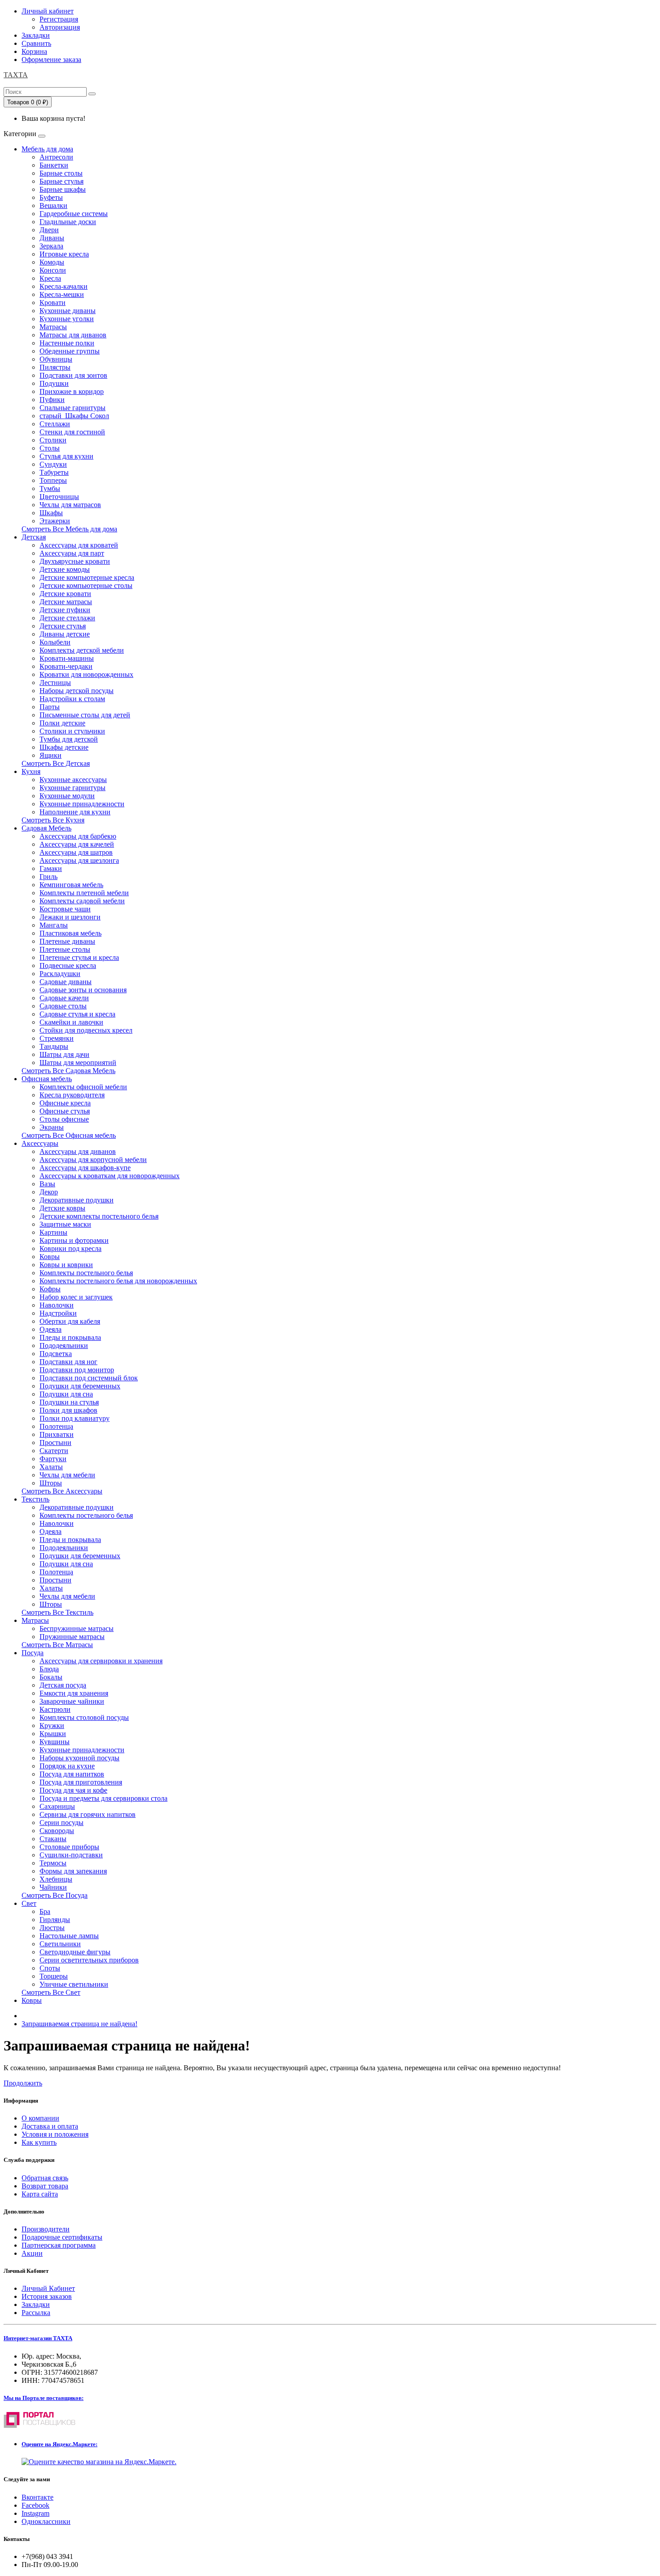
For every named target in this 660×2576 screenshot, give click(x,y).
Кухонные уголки (67, 319)
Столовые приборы (69, 1847)
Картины (53, 1232)
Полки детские (62, 723)
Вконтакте (37, 2497)
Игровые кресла (64, 254)
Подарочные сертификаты (62, 2237)
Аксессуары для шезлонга (79, 860)
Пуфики (52, 400)
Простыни (55, 1443)
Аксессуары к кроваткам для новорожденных (110, 1176)
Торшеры (54, 1976)
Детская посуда (63, 1685)
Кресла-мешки (62, 294)
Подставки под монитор (77, 1370)
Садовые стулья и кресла (77, 1014)
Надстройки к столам (72, 699)
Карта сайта (40, 2194)
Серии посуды (62, 1823)
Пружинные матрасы (72, 1637)
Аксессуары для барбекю (78, 836)
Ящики (51, 755)
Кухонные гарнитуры (73, 788)
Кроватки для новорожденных (86, 674)
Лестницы (55, 683)
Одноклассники (46, 2521)
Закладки (36, 2304)
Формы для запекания (73, 1871)
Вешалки (53, 205)
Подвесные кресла (68, 965)
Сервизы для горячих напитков (88, 1814)
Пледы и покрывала (70, 1337)
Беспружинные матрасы (77, 1628)
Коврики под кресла (70, 1248)
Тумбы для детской (69, 739)
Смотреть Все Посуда (55, 1895)
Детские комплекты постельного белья (99, 1216)
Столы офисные (64, 1119)
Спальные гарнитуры (73, 408)
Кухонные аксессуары (73, 780)
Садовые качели (64, 998)
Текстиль (35, 1499)
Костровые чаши (65, 909)
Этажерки (55, 521)
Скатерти (54, 1451)
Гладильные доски (68, 222)
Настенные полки (67, 343)
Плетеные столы (65, 949)
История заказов (47, 2296)
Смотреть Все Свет (51, 1992)
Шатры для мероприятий (78, 1063)
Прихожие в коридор (72, 391)
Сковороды (57, 1831)
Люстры (52, 1928)
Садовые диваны (66, 982)
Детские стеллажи (67, 618)
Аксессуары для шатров (76, 852)
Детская (34, 537)
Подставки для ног (68, 1362)
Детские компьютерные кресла (87, 577)
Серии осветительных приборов (89, 1960)
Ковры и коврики (66, 1265)
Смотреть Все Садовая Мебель (68, 1071)
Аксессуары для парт (72, 553)
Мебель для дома (47, 149)
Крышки (53, 1734)
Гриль (48, 877)
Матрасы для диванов (73, 335)
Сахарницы (57, 1806)
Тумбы (50, 488)
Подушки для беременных (80, 1386)
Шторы (51, 1483)
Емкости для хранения (74, 1693)
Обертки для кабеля (70, 1321)
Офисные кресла (65, 1103)
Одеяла (51, 1329)
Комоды (52, 262)
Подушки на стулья (69, 1402)
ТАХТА (16, 75)
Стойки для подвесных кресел (86, 1030)
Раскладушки (60, 974)
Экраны (52, 1127)
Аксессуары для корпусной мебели (93, 1160)
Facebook (35, 2505)
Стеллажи (55, 424)
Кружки (52, 1725)
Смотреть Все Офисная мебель (69, 1135)
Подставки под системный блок (89, 1378)
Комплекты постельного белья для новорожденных (118, 1281)
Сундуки (53, 464)
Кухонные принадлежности (82, 804)
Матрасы (53, 327)
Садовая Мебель (46, 828)
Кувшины (55, 1742)
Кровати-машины (67, 658)
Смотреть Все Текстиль (57, 1612)
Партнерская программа (59, 2245)
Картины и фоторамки (74, 1240)
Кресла (50, 278)
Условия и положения (55, 2134)
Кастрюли (55, 1709)
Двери (49, 230)
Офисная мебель (47, 1079)
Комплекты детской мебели (82, 650)
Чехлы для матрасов (70, 505)
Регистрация (59, 19)
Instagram (35, 2513)
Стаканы (53, 1839)
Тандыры (54, 1046)
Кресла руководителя (72, 1095)
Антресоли (56, 157)
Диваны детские (65, 634)
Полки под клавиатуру (75, 1418)
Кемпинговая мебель (71, 885)
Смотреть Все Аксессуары (62, 1491)
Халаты (51, 1467)
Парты (50, 707)
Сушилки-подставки (71, 1855)
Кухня (31, 771)
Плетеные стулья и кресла (79, 957)
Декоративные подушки (77, 1200)
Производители (46, 2229)
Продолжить (23, 2083)
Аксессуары (40, 1143)
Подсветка (56, 1354)
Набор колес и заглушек (76, 1297)
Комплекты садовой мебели (82, 901)
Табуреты (54, 472)
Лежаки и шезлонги (70, 917)
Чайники (53, 1887)
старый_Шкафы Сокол (74, 416)
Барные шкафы (63, 189)
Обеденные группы (70, 351)
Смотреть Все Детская (56, 763)
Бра (45, 1911)
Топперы (53, 480)
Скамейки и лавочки (71, 1022)
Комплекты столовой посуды (84, 1717)
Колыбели (55, 642)
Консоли (53, 270)
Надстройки (58, 1313)
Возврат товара (45, 2186)
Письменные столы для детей (85, 715)
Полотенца (56, 1426)
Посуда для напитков (72, 1774)
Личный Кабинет (48, 2288)
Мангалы (54, 925)
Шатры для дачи (64, 1054)
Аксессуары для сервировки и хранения (101, 1661)
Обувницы (56, 359)
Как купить (39, 2142)
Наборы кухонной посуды (79, 1758)
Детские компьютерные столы (86, 585)
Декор (49, 1192)
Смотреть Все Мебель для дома (69, 529)
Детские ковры (62, 1208)
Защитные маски (65, 1224)
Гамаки (51, 868)
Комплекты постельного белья (86, 1273)
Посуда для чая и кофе (73, 1790)
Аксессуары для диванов (78, 1151)
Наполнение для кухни (75, 812)
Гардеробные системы (74, 214)
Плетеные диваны (67, 941)
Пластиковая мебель (70, 933)
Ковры (50, 1257)
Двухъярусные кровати (75, 561)
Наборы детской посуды (77, 691)
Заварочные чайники (72, 1701)
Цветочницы (59, 497)
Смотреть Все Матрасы (57, 1645)
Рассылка (36, 2313)
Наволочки (57, 1305)
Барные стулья (62, 181)
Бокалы (51, 1677)
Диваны (52, 238)
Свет (29, 1903)
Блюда (49, 1669)
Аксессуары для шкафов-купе (85, 1168)
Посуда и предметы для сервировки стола (103, 1798)
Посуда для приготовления (81, 1782)
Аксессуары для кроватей (79, 545)
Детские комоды (65, 569)
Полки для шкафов (68, 1410)
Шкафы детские (64, 747)
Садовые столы (63, 1006)
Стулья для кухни (66, 456)
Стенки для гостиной (72, 432)
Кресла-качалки (64, 286)
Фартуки (53, 1459)
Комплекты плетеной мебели (84, 893)
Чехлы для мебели (67, 1475)
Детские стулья (63, 626)
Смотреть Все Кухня (53, 820)
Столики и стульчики (72, 731)
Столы (50, 448)
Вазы (47, 1184)
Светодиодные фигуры (75, 1952)
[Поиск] (92, 94)
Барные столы (61, 173)
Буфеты (51, 197)
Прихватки (57, 1434)
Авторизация (60, 27)
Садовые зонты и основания (83, 990)
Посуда (33, 1653)
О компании (40, 2118)
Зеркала (51, 246)
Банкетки (54, 165)
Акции (32, 2253)
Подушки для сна (66, 1394)
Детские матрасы (66, 602)
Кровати (53, 303)
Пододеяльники (64, 1345)
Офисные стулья (65, 1111)
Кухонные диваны (68, 311)
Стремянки (57, 1038)
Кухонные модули (67, 796)
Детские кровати (65, 594)
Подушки (54, 383)
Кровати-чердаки (66, 666)
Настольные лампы (69, 1936)
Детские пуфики (65, 610)
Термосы (53, 1863)
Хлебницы (56, 1879)
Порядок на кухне (67, 1766)
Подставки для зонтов (73, 375)
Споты (50, 1968)
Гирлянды (55, 1920)
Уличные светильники (74, 1984)
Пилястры (55, 367)
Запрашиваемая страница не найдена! (79, 2024)
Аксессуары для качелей (77, 844)
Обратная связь (45, 2178)
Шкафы (51, 513)
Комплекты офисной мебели (83, 1087)
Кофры (50, 1289)
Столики (53, 440)
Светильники (60, 1944)
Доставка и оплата (50, 2126)
